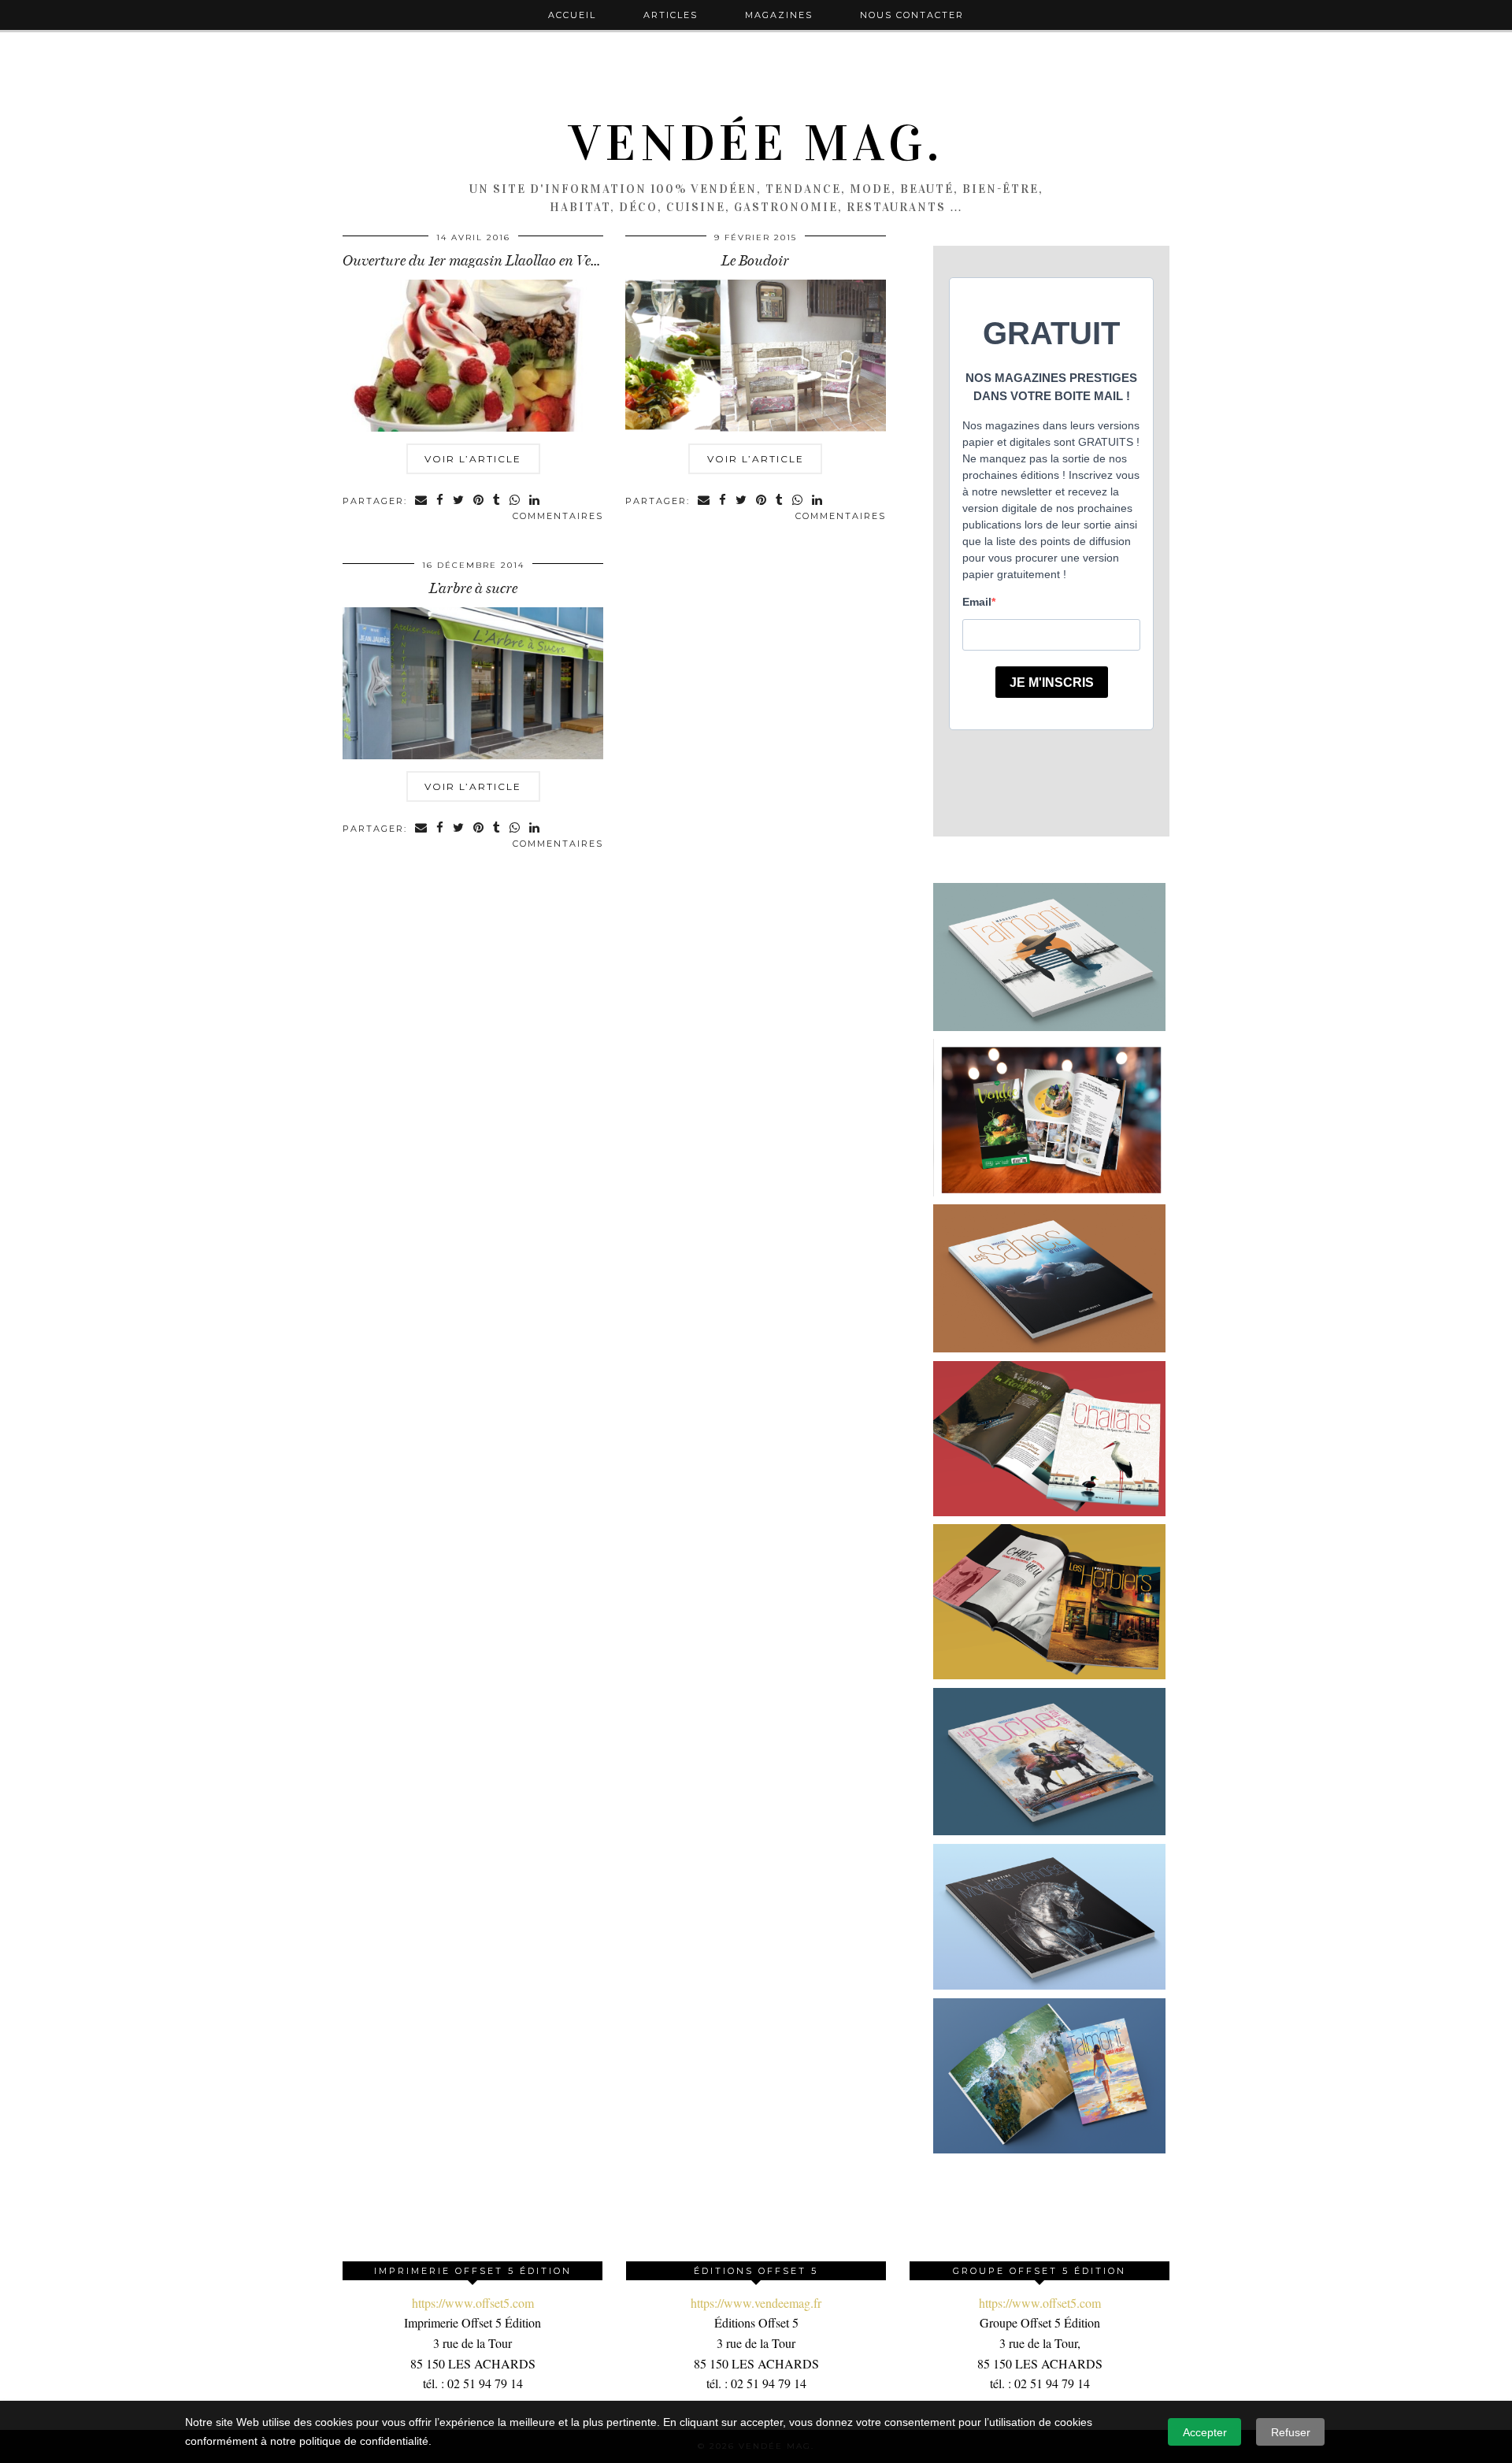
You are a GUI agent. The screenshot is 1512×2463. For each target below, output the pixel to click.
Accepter (1205, 2432)
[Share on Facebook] (441, 501)
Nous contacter (912, 15)
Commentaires (558, 516)
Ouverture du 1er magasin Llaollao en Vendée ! (484, 261)
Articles (671, 15)
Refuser (1291, 2432)
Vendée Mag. (756, 143)
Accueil (572, 15)
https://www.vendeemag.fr (756, 2303)
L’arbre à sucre (473, 588)
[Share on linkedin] (535, 501)
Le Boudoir (755, 261)
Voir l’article (473, 459)
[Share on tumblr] (497, 501)
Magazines (779, 15)
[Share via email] (422, 501)
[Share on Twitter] (459, 501)
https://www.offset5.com (473, 2303)
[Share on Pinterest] (479, 501)
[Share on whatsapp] (515, 501)
